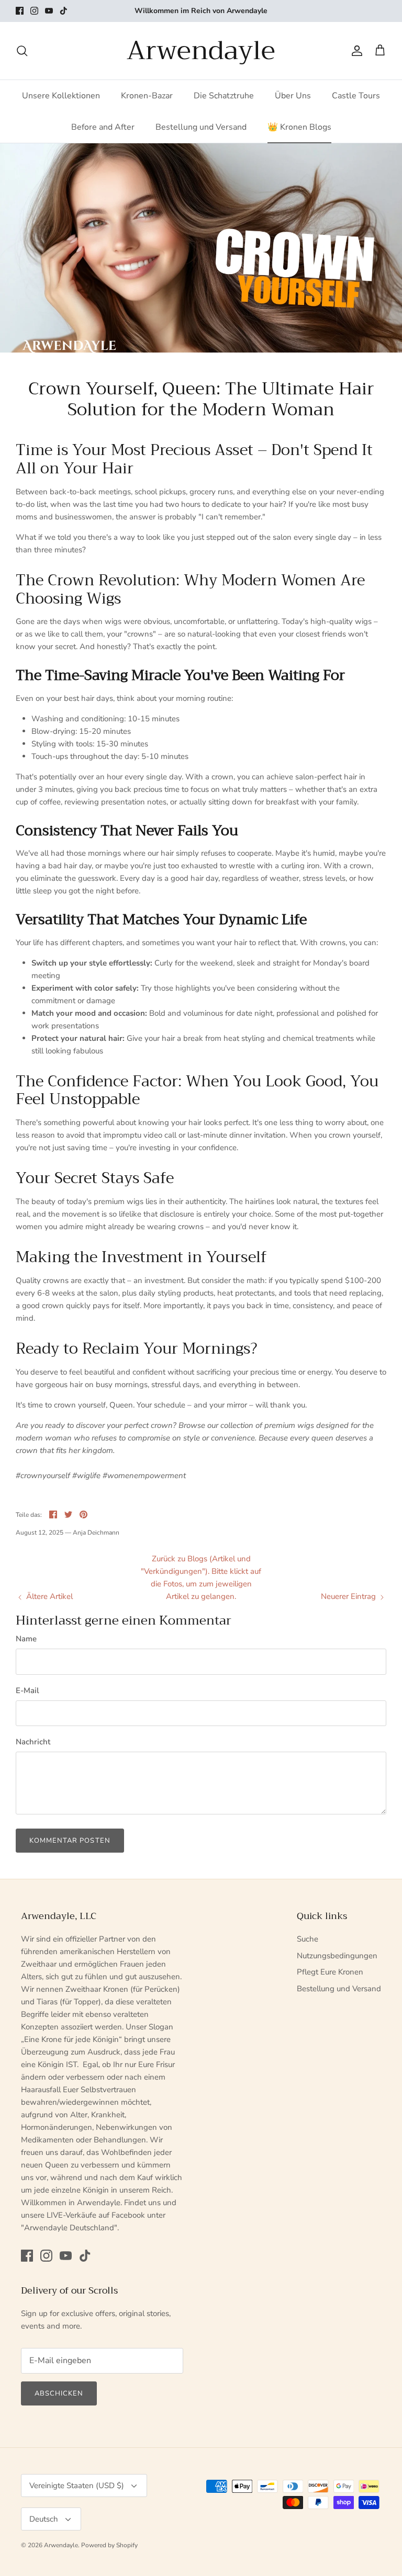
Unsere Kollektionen (61, 96)
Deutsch (44, 2519)
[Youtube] (49, 11)
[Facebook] (20, 11)
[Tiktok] (64, 11)
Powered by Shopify (109, 2545)
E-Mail (27, 1690)
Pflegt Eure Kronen (330, 1972)
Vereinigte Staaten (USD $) (77, 2486)
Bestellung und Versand (201, 127)
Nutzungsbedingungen (337, 1956)
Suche (308, 1939)
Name (26, 1639)
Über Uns (293, 96)
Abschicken (59, 2393)
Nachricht (33, 1742)
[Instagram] (34, 11)
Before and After (103, 127)
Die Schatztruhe (224, 96)
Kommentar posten (70, 1841)
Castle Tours (356, 96)
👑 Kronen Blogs (299, 127)
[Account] (355, 51)
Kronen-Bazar (147, 96)
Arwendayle (61, 2545)
